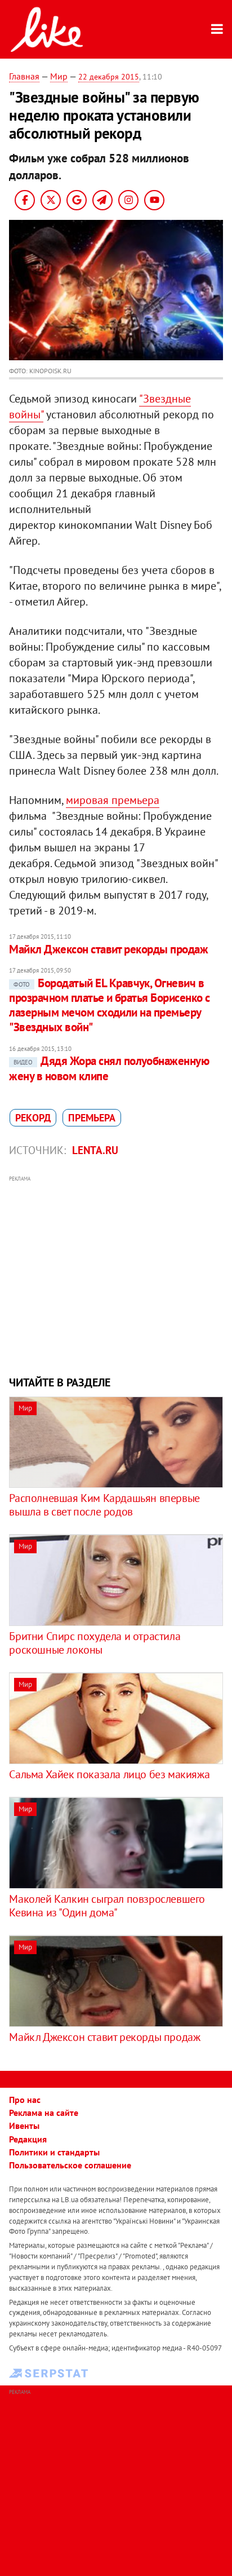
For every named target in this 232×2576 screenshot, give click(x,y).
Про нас (25, 2100)
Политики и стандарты (54, 2152)
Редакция (28, 2139)
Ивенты (24, 2126)
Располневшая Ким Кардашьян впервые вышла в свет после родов (104, 1505)
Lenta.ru (95, 1150)
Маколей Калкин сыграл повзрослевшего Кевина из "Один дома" (107, 1906)
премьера (92, 1118)
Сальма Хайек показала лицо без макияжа (109, 1774)
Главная (24, 76)
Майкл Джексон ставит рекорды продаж (108, 949)
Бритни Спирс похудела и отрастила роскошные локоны (95, 1643)
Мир (59, 76)
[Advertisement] (116, 1274)
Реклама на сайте (44, 2113)
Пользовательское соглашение (70, 2165)
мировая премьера (113, 800)
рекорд (33, 1118)
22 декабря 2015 (109, 77)
